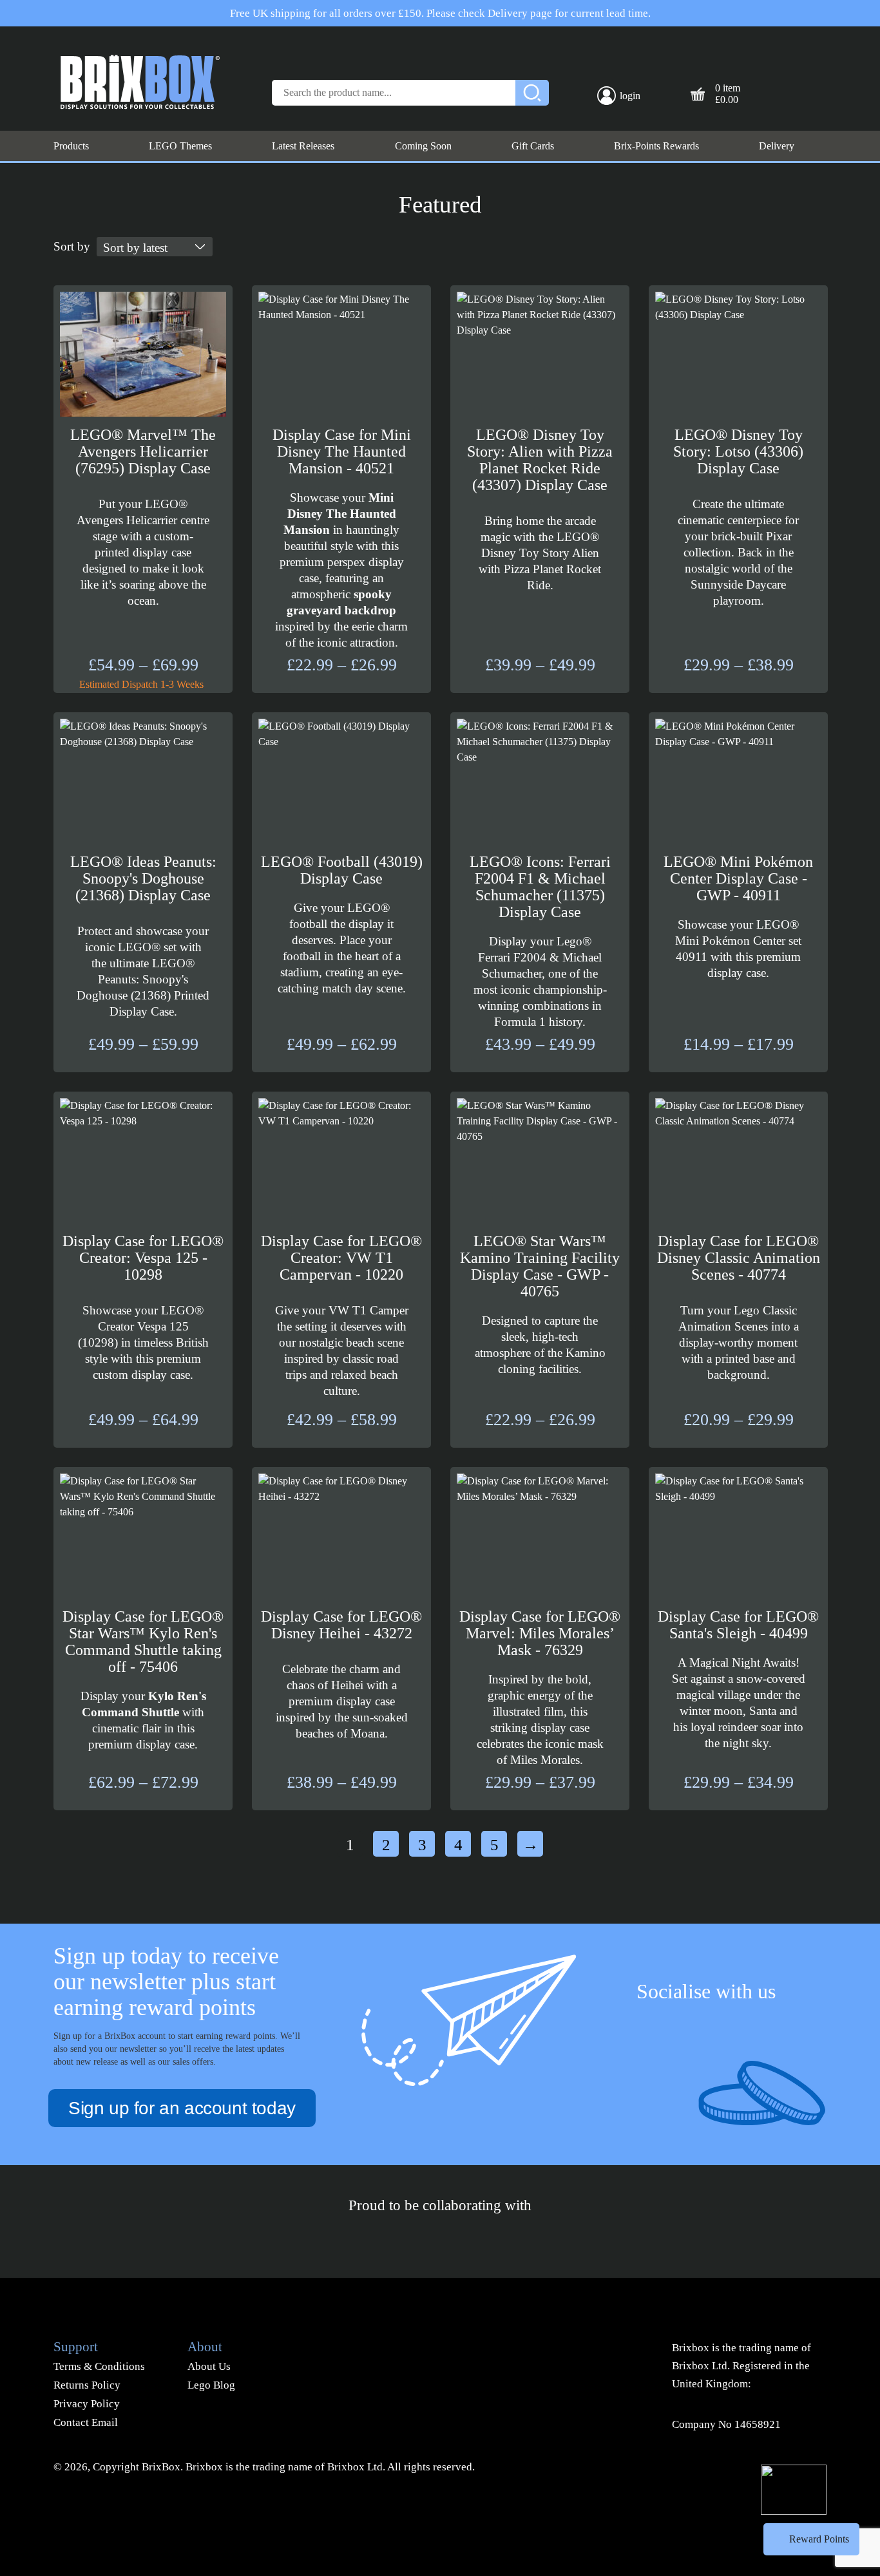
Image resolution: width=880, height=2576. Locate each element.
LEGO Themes (180, 146)
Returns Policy (87, 2385)
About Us (209, 2366)
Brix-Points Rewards (656, 146)
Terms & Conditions (99, 2366)
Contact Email (86, 2422)
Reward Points (819, 2539)
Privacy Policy (87, 2404)
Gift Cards (533, 146)
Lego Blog (211, 2385)
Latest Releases (303, 146)
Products (71, 146)
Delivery (777, 146)
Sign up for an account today (182, 2108)
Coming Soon (423, 146)
